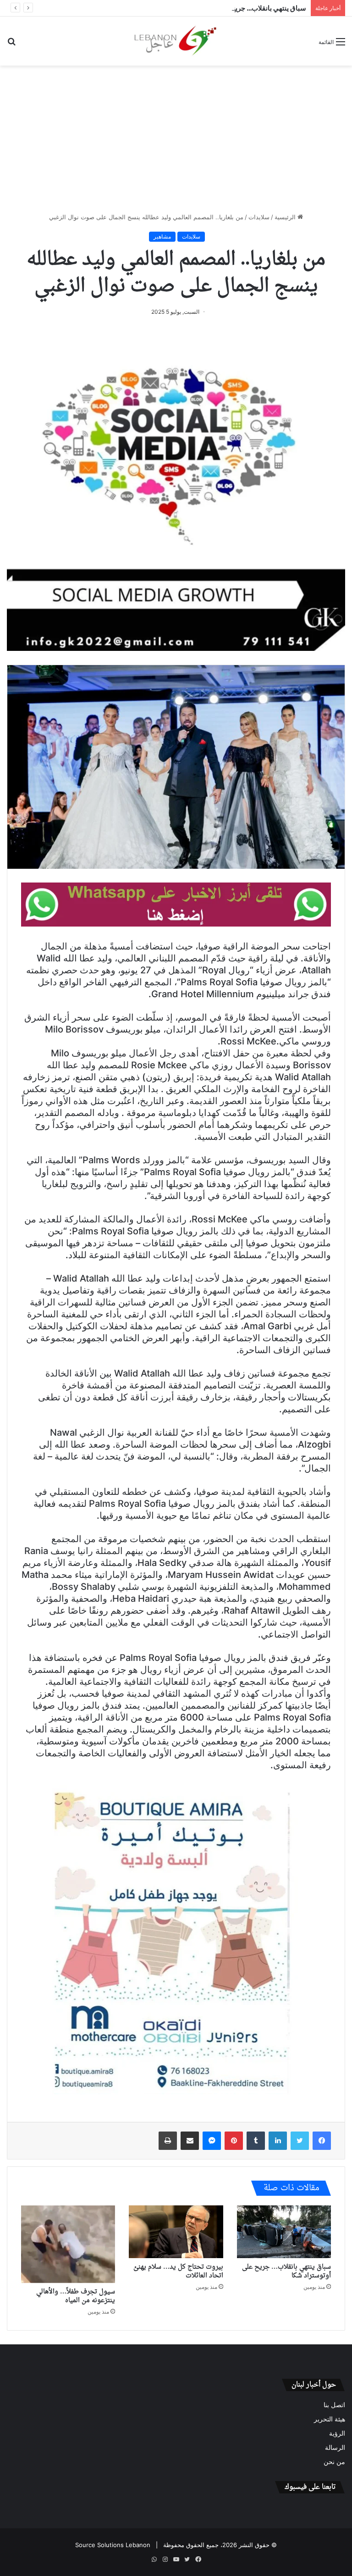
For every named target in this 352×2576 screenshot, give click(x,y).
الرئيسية (286, 217)
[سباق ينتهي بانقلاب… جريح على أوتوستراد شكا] (284, 2232)
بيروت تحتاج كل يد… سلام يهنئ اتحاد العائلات (178, 2271)
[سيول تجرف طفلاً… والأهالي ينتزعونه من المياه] (68, 2244)
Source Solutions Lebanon (113, 2545)
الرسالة (335, 2448)
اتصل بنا (334, 2405)
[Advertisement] (176, 139)
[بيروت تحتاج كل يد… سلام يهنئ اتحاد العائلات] (176, 2232)
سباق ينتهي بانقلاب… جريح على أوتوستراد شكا (241, 8)
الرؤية (337, 2433)
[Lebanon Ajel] (176, 41)
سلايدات (259, 217)
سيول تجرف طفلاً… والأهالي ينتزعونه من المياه (76, 2296)
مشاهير (162, 236)
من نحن (334, 2462)
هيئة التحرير (330, 2419)
